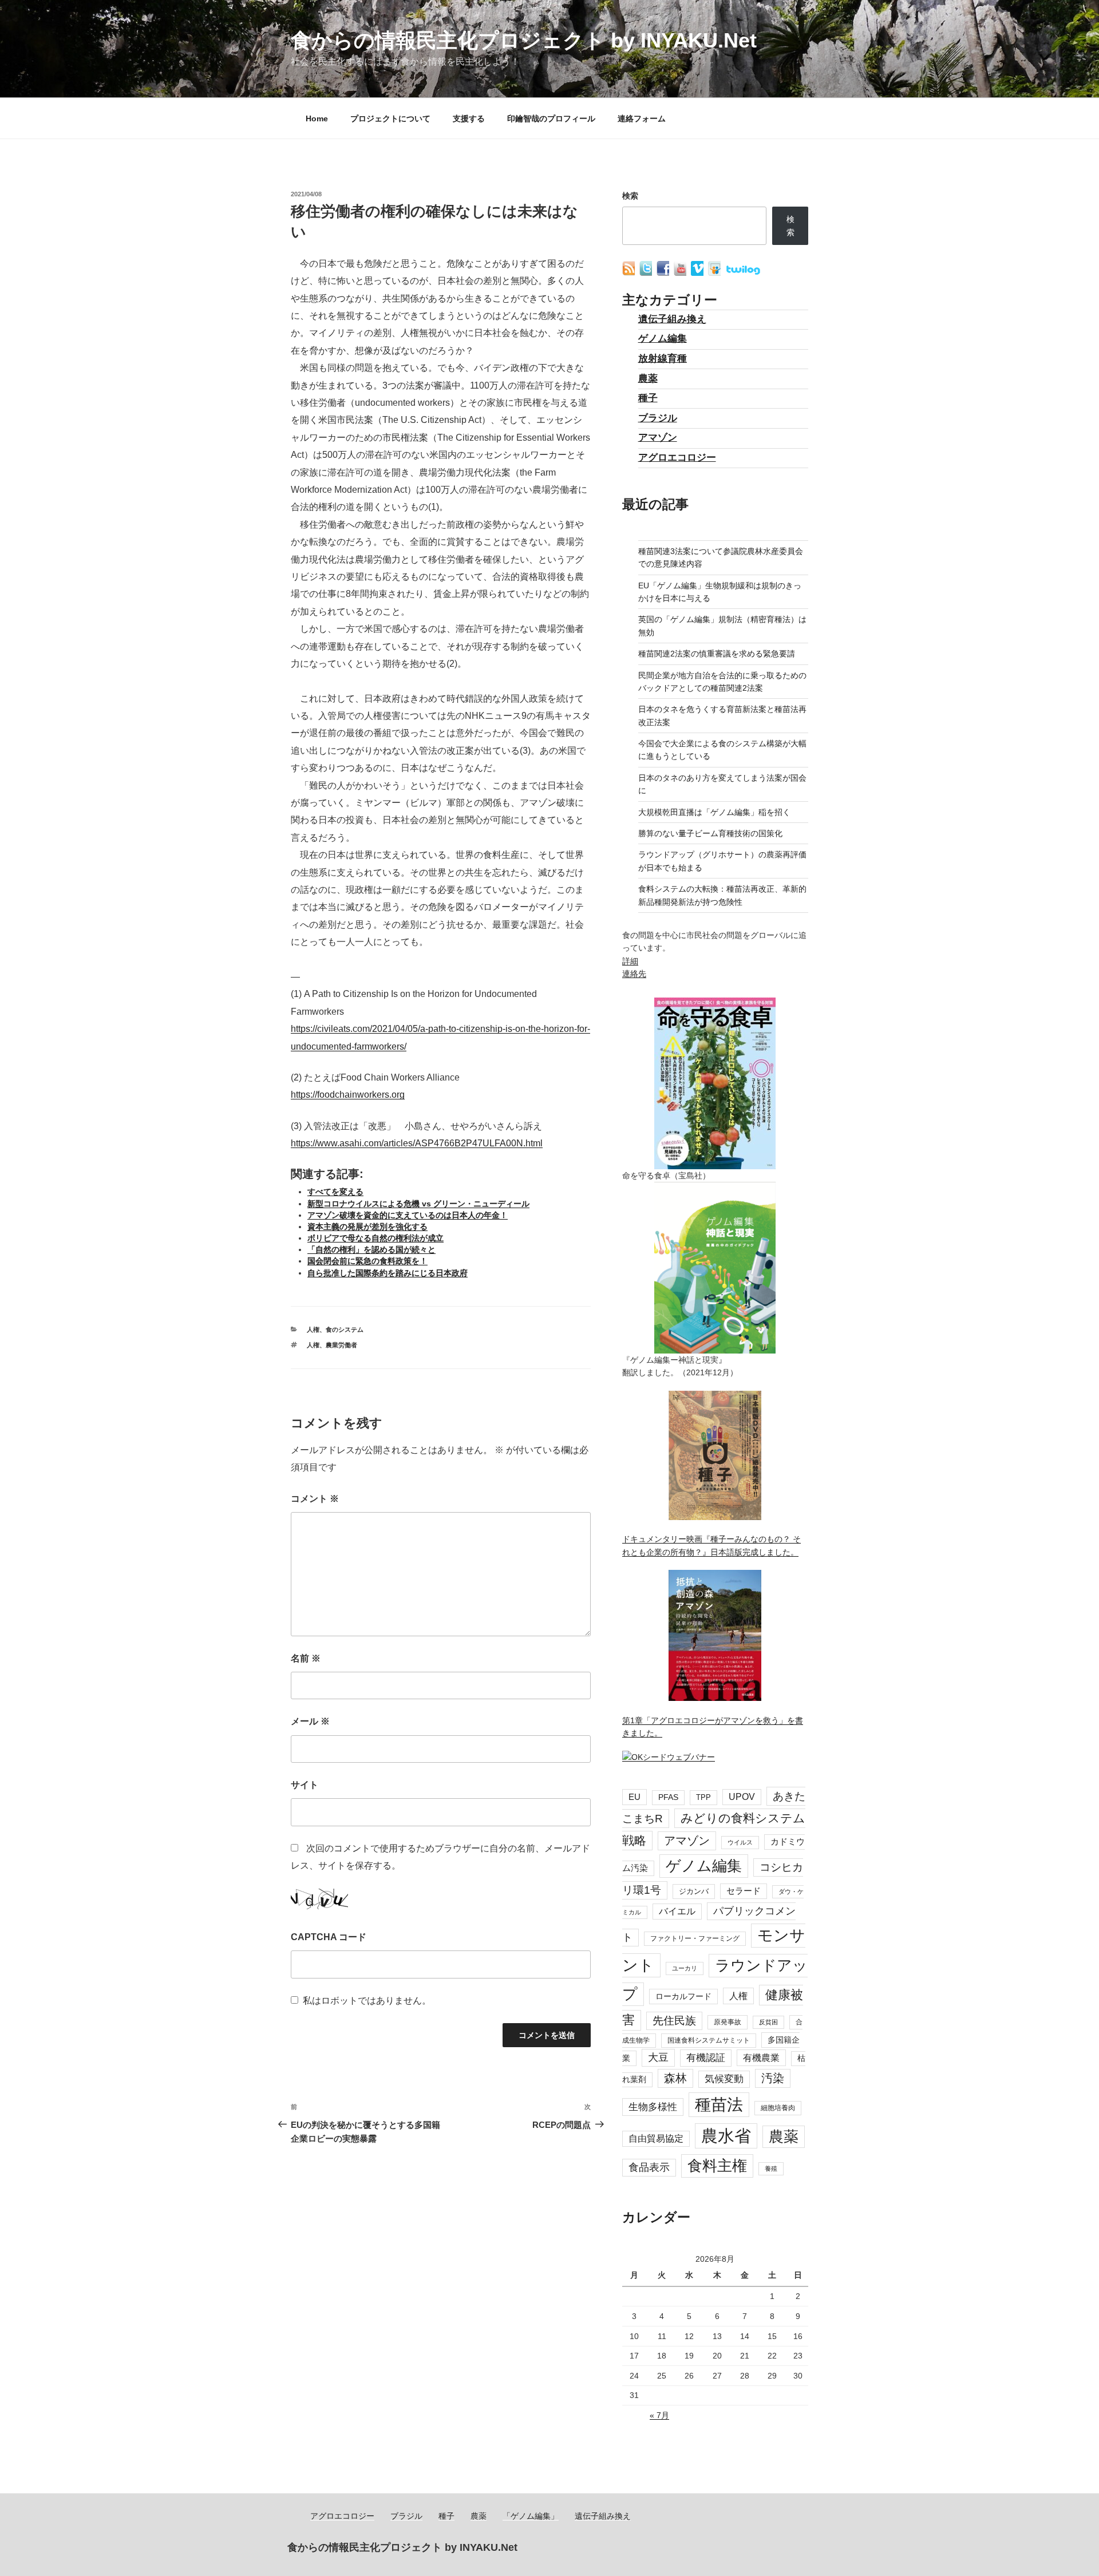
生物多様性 (653, 2107)
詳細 (630, 961)
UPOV (742, 1797)
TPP (703, 1797)
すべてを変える (335, 1192)
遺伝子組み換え (672, 319)
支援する (469, 118)
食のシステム (345, 1329)
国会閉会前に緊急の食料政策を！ (367, 1261)
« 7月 (659, 2415)
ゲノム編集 (663, 339)
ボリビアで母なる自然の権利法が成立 (375, 1238)
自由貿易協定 (656, 2138)
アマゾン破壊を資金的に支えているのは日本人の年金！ (408, 1215)
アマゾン (658, 438)
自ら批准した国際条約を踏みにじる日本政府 (388, 1273)
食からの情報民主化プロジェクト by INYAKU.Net (524, 40)
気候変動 (724, 2079)
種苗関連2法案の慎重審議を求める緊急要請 (717, 654)
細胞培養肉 (778, 2108)
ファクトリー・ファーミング (695, 1938)
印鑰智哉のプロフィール (551, 118)
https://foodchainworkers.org (348, 1095)
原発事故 (728, 2022)
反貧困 (768, 2022)
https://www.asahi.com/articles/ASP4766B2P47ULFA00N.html (417, 1143)
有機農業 (761, 2057)
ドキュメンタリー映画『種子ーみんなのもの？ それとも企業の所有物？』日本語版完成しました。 (711, 1545)
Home (317, 118)
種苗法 (719, 2104)
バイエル (677, 1911)
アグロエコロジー (677, 458)
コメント (315, 1499)
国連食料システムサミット (709, 2040)
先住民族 (674, 2021)
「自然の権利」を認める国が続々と (371, 1249)
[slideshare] (715, 273)
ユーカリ (685, 1968)
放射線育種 (663, 359)
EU (635, 1797)
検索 (630, 196)
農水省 (726, 2136)
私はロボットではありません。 (367, 2001)
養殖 (771, 2169)
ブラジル (658, 418)
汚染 (773, 2078)
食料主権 (717, 2166)
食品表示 (649, 2167)
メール (310, 1721)
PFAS (668, 1797)
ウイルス (740, 1842)
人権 (313, 1329)
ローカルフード (683, 1996)
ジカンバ (694, 1891)
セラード (744, 1891)
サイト (305, 1785)
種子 (648, 398)
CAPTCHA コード (329, 1937)
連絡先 (634, 974)
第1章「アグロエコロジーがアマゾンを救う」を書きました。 (713, 1727)
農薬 (648, 379)
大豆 (658, 2057)
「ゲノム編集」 (531, 2516)
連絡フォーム (642, 118)
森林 (675, 2078)
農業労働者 (341, 1345)
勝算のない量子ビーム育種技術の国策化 (710, 833)
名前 (306, 1658)
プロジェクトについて (390, 118)
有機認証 (706, 2058)
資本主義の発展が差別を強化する (367, 1226)
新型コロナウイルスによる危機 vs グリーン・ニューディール (418, 1204)
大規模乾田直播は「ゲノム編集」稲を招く (714, 812)
